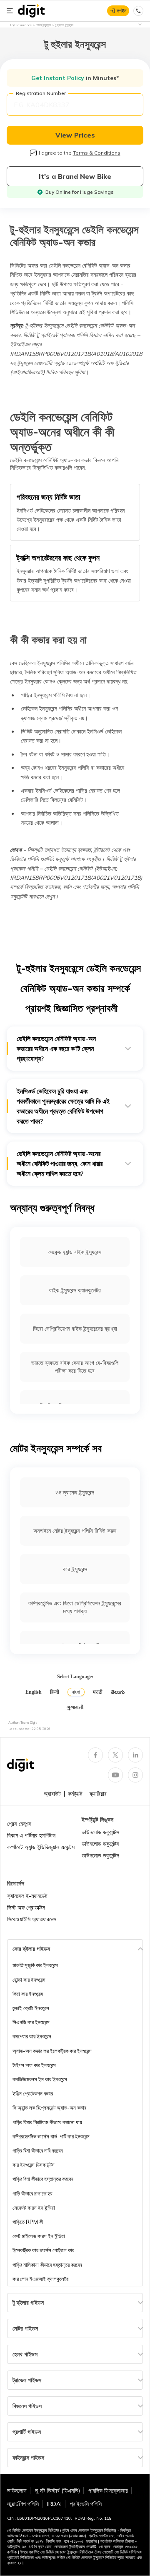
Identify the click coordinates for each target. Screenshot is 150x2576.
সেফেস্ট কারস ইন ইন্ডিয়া (34, 2208)
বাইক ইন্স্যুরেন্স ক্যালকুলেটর (75, 1290)
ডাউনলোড (17, 2491)
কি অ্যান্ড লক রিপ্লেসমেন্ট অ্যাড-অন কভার (49, 2108)
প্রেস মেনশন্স (19, 1824)
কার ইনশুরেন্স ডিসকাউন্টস (34, 2165)
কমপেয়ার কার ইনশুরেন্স (32, 2036)
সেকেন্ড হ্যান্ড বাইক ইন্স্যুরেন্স (75, 1252)
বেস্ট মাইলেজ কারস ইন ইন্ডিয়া (39, 2236)
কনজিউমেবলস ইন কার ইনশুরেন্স (40, 2079)
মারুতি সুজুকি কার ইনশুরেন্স (35, 1965)
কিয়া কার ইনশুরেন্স (28, 1994)
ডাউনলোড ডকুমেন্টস (100, 1832)
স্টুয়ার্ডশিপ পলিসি (23, 2504)
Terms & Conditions (97, 153)
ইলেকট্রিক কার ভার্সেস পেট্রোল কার (43, 2250)
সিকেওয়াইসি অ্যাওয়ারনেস (32, 1919)
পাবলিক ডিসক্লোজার (108, 2491)
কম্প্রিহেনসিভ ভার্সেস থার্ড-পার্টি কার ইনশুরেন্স (51, 2136)
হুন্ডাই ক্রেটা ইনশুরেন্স (31, 2008)
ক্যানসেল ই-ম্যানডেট (27, 1896)
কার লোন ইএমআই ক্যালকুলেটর (40, 2279)
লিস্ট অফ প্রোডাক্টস (26, 1908)
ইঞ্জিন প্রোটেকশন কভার (33, 2093)
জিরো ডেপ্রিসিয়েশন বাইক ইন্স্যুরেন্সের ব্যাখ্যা (75, 1329)
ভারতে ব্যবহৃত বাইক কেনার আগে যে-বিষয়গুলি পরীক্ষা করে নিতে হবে (75, 1367)
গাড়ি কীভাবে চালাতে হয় (32, 2193)
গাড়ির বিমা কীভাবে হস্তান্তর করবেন (43, 2179)
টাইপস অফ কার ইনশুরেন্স (34, 2065)
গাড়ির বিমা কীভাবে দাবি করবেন (38, 2150)
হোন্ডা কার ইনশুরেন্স (29, 1980)
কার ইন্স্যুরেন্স (75, 1569)
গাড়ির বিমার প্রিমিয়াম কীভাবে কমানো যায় (47, 2122)
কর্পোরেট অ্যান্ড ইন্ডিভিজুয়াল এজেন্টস (41, 1847)
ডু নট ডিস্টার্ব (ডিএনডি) (57, 2491)
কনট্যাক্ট (75, 1794)
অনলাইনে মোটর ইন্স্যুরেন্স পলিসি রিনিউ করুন (75, 1531)
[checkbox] (33, 153)
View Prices (75, 135)
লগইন (121, 11)
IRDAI (54, 2504)
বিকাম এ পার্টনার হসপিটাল (31, 1835)
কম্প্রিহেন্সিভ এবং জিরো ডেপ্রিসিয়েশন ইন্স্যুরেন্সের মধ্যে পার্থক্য (75, 1607)
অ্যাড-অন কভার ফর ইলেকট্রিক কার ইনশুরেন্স (52, 2051)
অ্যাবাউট (52, 1794)
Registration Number (41, 93)
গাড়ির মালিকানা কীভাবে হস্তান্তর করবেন (47, 2265)
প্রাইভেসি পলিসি (86, 2504)
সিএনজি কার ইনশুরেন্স (31, 2022)
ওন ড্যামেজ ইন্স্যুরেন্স (75, 1492)
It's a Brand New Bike (75, 176)
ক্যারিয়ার (98, 1794)
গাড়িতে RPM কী (28, 2222)
